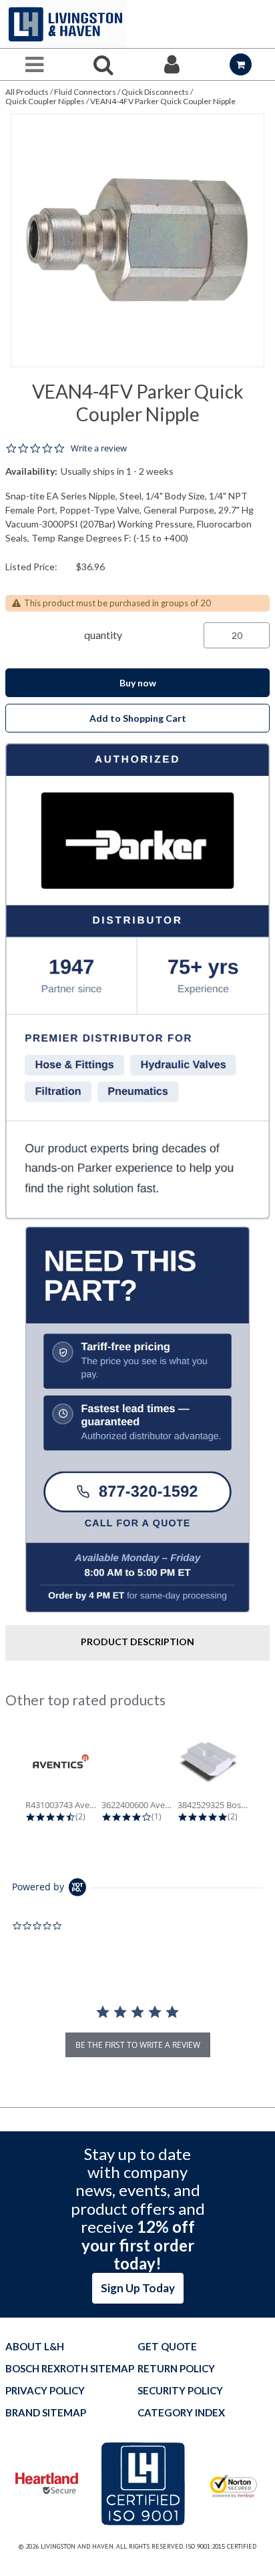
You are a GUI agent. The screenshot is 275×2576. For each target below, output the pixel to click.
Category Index (181, 2413)
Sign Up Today (138, 2288)
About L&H (35, 2347)
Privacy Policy (45, 2391)
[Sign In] (172, 64)
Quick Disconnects (155, 92)
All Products (27, 92)
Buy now (138, 683)
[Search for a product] (103, 64)
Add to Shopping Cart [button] (138, 718)
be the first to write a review (138, 2045)
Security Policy (180, 2391)
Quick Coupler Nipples (45, 101)
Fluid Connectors (85, 92)
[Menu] (34, 64)
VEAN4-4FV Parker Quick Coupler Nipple (163, 101)
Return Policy (176, 2369)
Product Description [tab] (137, 1642)
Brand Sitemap (46, 2413)
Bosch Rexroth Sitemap (70, 2369)
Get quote (167, 2347)
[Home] (65, 24)
